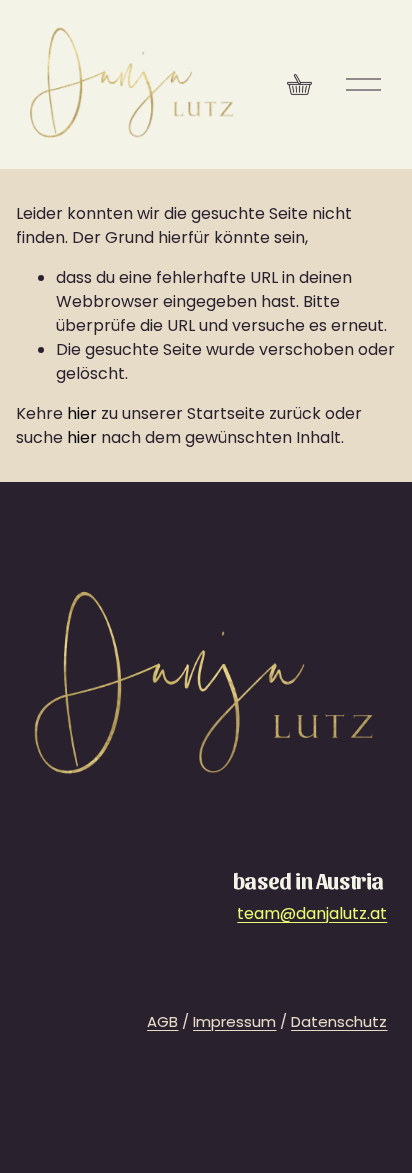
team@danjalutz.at (312, 913)
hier (82, 413)
